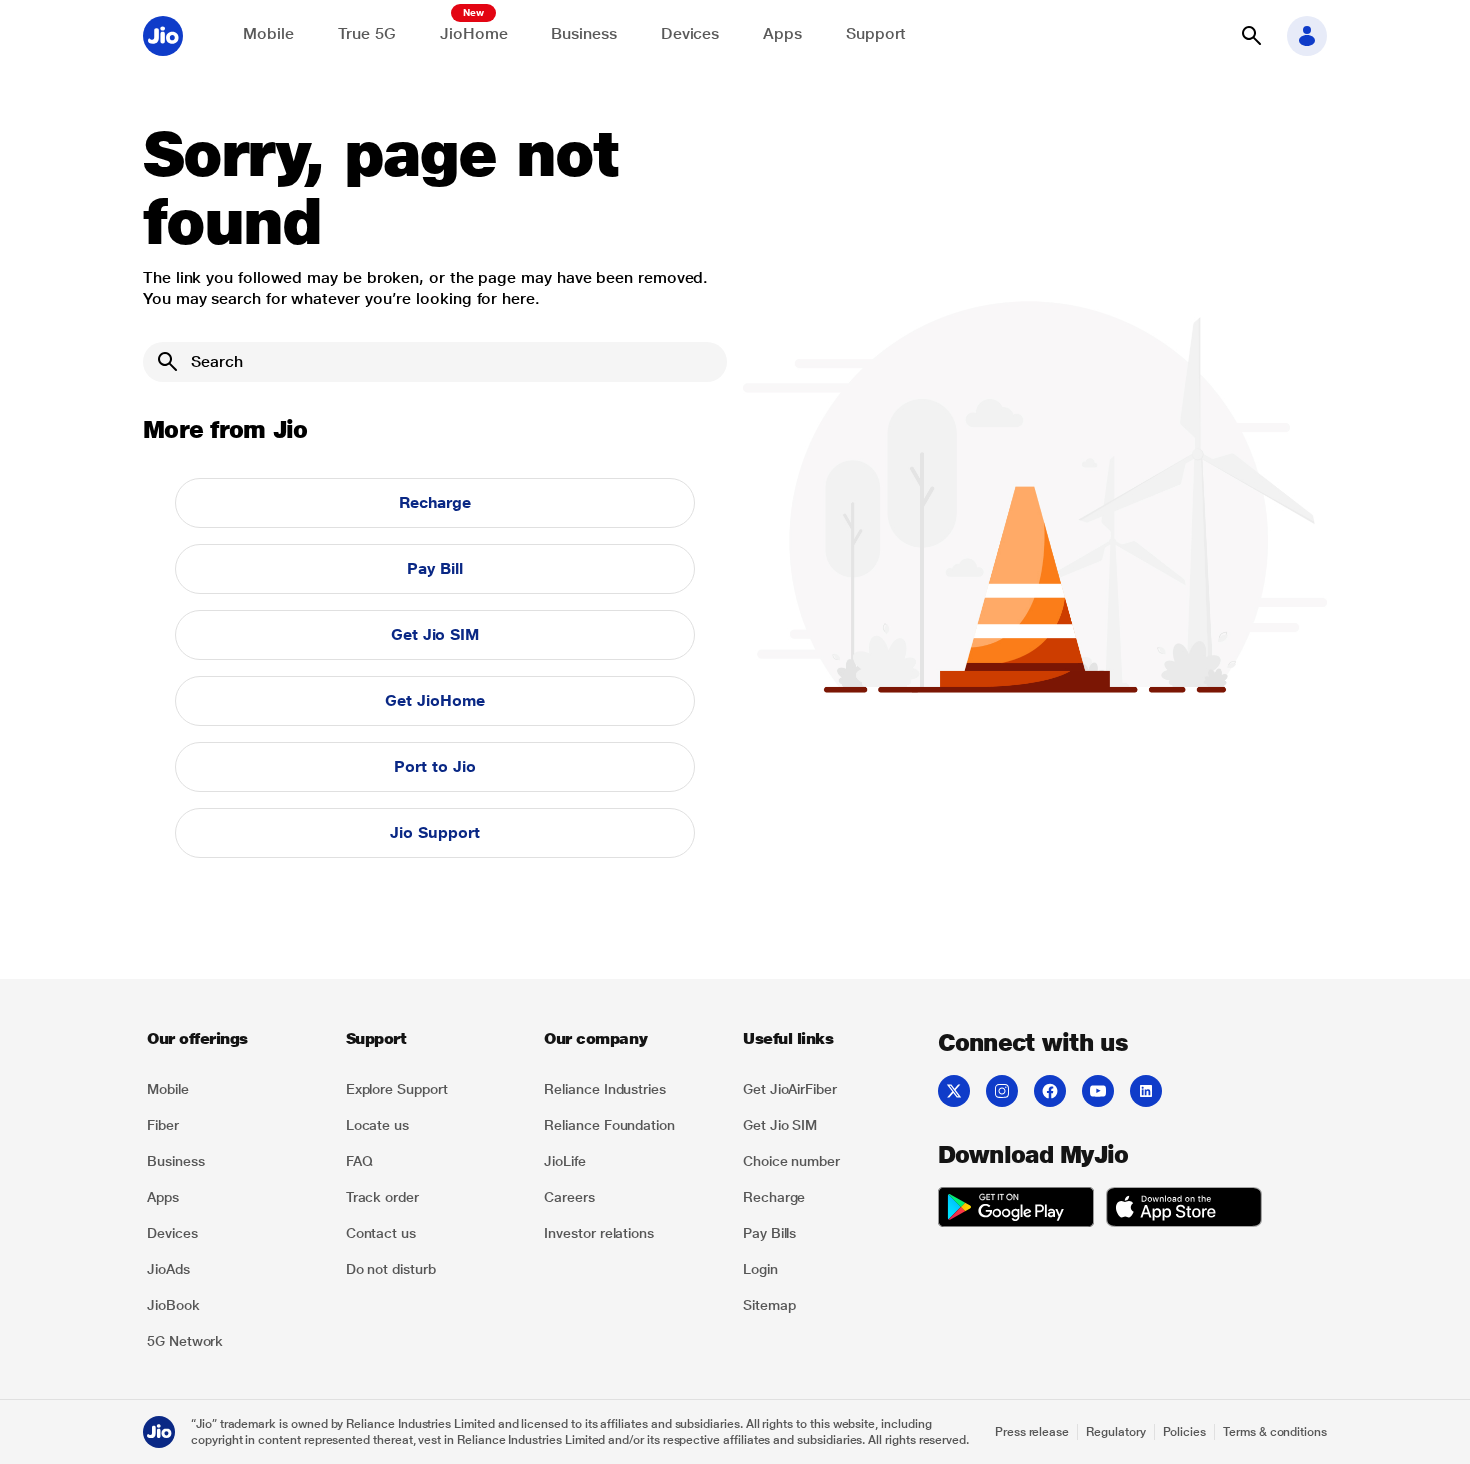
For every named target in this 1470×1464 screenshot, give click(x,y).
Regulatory (1115, 1432)
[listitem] (234, 1089)
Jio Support (434, 832)
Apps (782, 33)
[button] (1251, 36)
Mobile (268, 33)
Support (876, 33)
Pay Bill (434, 568)
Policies (1185, 1432)
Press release (1032, 1432)
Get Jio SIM (435, 634)
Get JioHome (434, 700)
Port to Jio (434, 766)
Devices (690, 33)
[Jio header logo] (163, 36)
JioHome (473, 33)
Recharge (435, 502)
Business (583, 33)
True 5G (367, 33)
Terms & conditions (1275, 1432)
